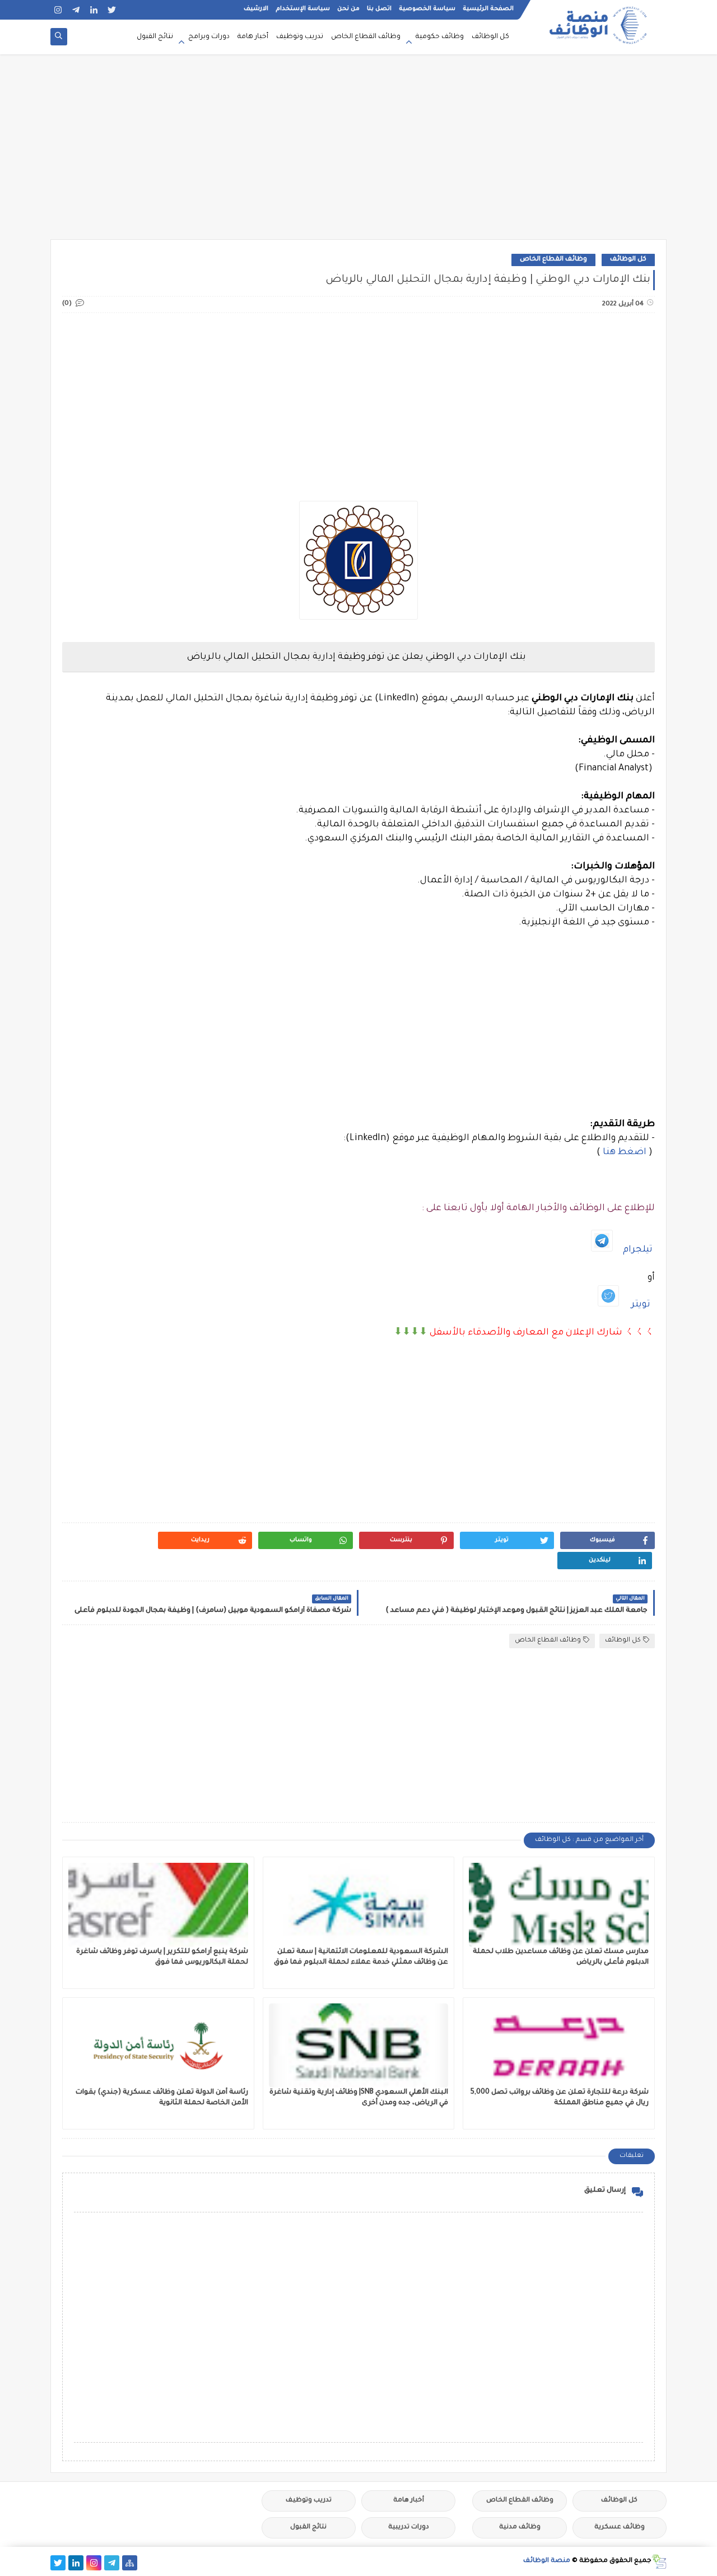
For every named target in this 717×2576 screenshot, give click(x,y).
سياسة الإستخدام (303, 9)
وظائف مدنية (520, 2528)
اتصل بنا (379, 9)
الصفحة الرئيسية (488, 9)
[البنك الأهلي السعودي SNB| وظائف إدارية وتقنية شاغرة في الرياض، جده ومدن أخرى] (359, 2045)
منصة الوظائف (547, 2561)
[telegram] (76, 10)
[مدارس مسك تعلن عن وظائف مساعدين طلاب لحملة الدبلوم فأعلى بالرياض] (559, 1905)
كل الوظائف (490, 37)
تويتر (641, 1305)
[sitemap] (130, 2563)
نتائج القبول (155, 37)
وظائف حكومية (440, 37)
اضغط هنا (625, 1152)
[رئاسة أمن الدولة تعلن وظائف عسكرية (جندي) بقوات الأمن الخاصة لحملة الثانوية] (158, 2045)
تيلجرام (638, 1250)
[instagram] (58, 10)
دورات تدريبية (409, 2528)
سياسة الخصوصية (427, 9)
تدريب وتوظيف (300, 37)
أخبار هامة (253, 37)
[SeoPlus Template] (659, 2562)
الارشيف (256, 9)
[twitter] (112, 10)
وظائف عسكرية (620, 2528)
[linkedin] (94, 10)
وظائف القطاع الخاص (366, 37)
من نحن (348, 9)
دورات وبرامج (209, 37)
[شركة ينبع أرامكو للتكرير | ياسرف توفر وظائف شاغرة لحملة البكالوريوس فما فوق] (158, 1905)
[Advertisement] (358, 152)
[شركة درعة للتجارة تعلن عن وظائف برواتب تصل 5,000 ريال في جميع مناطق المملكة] (559, 2045)
